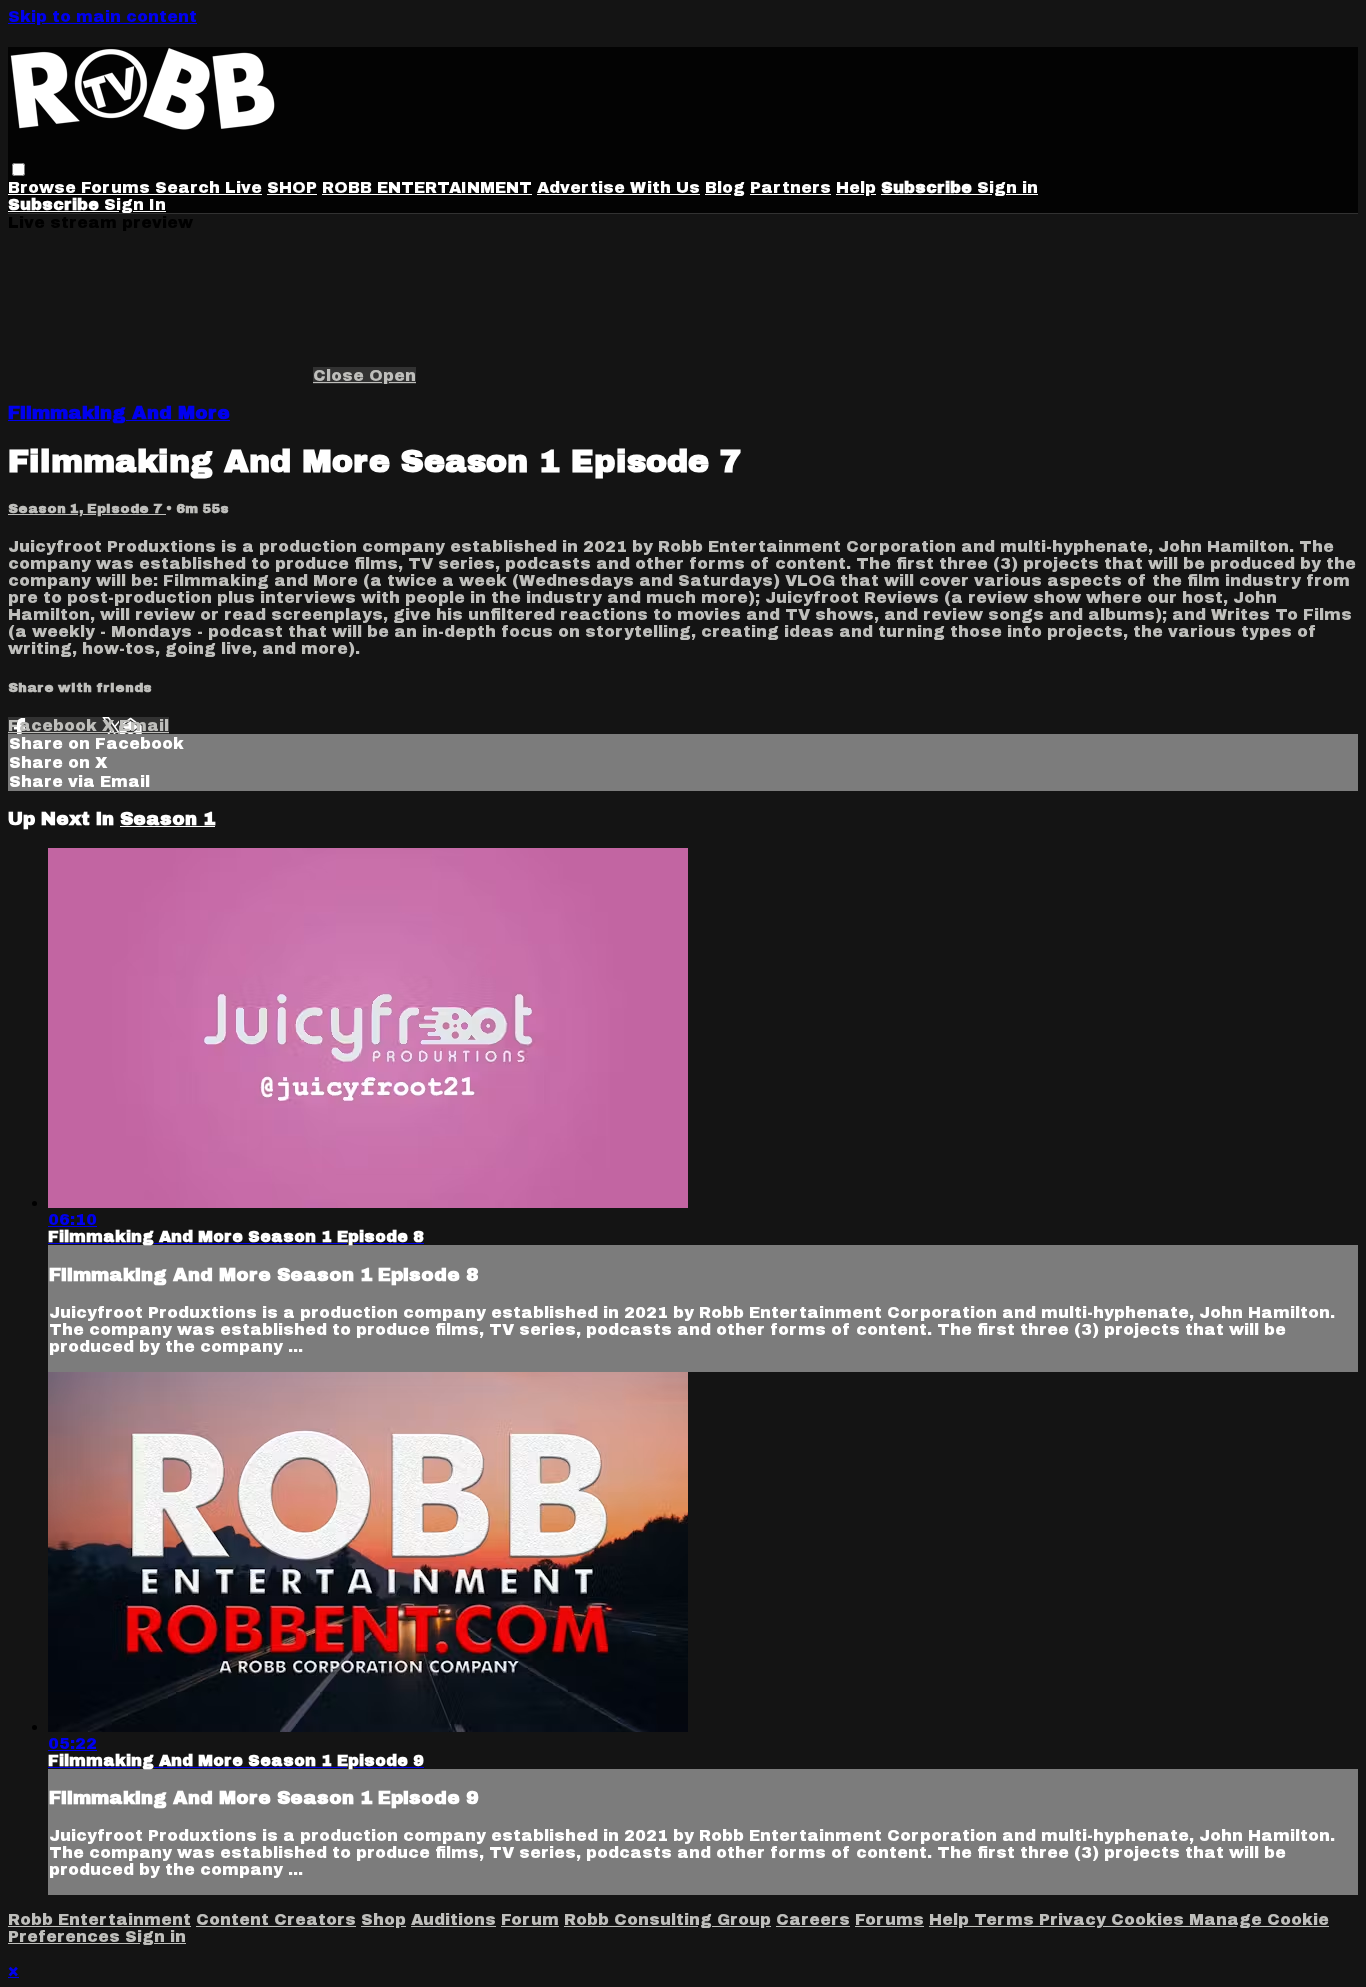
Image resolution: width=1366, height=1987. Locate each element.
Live (243, 187)
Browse (44, 187)
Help (856, 187)
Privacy (1075, 1919)
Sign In (135, 204)
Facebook (55, 725)
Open (392, 375)
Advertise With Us (618, 187)
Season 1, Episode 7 (87, 508)
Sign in (1007, 187)
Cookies (1150, 1919)
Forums (118, 187)
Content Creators (276, 1919)
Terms (1006, 1919)
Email (144, 725)
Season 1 (167, 819)
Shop (383, 1919)
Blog (725, 187)
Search (190, 187)
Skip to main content (102, 16)
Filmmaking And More (119, 413)
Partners (790, 187)
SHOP (292, 187)
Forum (530, 1919)
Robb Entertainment (99, 1919)
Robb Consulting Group (667, 1919)
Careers (813, 1919)
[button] (18, 169)
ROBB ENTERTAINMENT (427, 187)
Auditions (453, 1919)
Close (341, 375)
